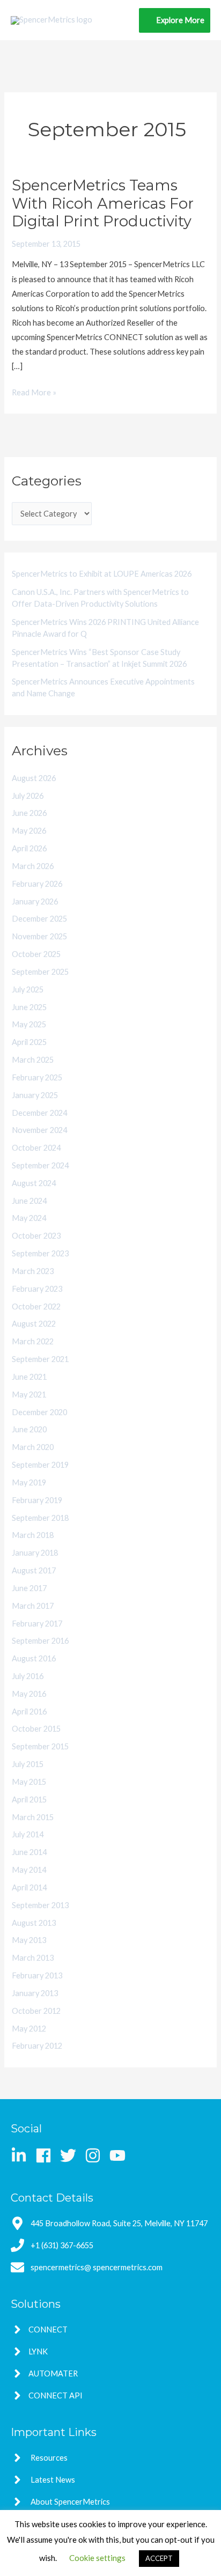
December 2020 (39, 1412)
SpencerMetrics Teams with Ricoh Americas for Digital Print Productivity (103, 203)
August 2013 (34, 1923)
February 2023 (37, 1289)
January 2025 (35, 1095)
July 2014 (28, 1834)
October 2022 (36, 1307)
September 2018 (40, 1518)
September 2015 (40, 1746)
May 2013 (29, 1940)
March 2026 (33, 866)
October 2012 (36, 2011)
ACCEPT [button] (159, 2558)
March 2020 (33, 1447)
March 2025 (33, 1060)
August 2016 (34, 1658)
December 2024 (39, 1113)
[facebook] (47, 2155)
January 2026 (35, 901)
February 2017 (37, 1624)
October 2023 (36, 1236)
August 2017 (34, 1570)
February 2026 (37, 884)
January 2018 (35, 1553)
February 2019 (37, 1500)
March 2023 (33, 1271)
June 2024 (29, 1201)
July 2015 (28, 1764)
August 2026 (34, 778)
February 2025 (37, 1077)
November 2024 (39, 1130)
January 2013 (35, 1993)
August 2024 (34, 1183)
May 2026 (29, 831)
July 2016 (28, 1676)
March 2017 (33, 1606)
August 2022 (34, 1324)
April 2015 (29, 1799)
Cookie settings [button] (97, 2558)
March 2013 (33, 1958)
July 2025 (28, 989)
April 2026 (29, 848)
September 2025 (40, 972)
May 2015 (29, 1782)
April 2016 (29, 1712)
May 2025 (29, 1024)
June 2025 (29, 1007)
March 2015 (33, 1817)
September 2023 (40, 1253)
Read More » (34, 391)
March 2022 (33, 1341)
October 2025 (36, 954)
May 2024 (29, 1218)
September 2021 (40, 1359)
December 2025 (39, 919)
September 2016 (40, 1641)
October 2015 (36, 1729)
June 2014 (29, 1852)
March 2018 (33, 1535)
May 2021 (29, 1394)
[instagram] (96, 2155)
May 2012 (29, 2029)
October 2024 (36, 1148)
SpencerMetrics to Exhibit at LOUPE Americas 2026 (102, 574)
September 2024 (40, 1165)
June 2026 (29, 813)
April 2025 (29, 1042)
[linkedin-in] (22, 2155)
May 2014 (29, 1870)
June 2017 (29, 1588)
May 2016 (29, 1694)
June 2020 (29, 1429)
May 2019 (29, 1482)
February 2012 (37, 2046)
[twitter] (72, 2155)
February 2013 (37, 1975)
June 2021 (29, 1377)
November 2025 (39, 936)
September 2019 (40, 1465)
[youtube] (120, 2155)
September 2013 (40, 1905)
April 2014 (29, 1887)
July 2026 (28, 796)
